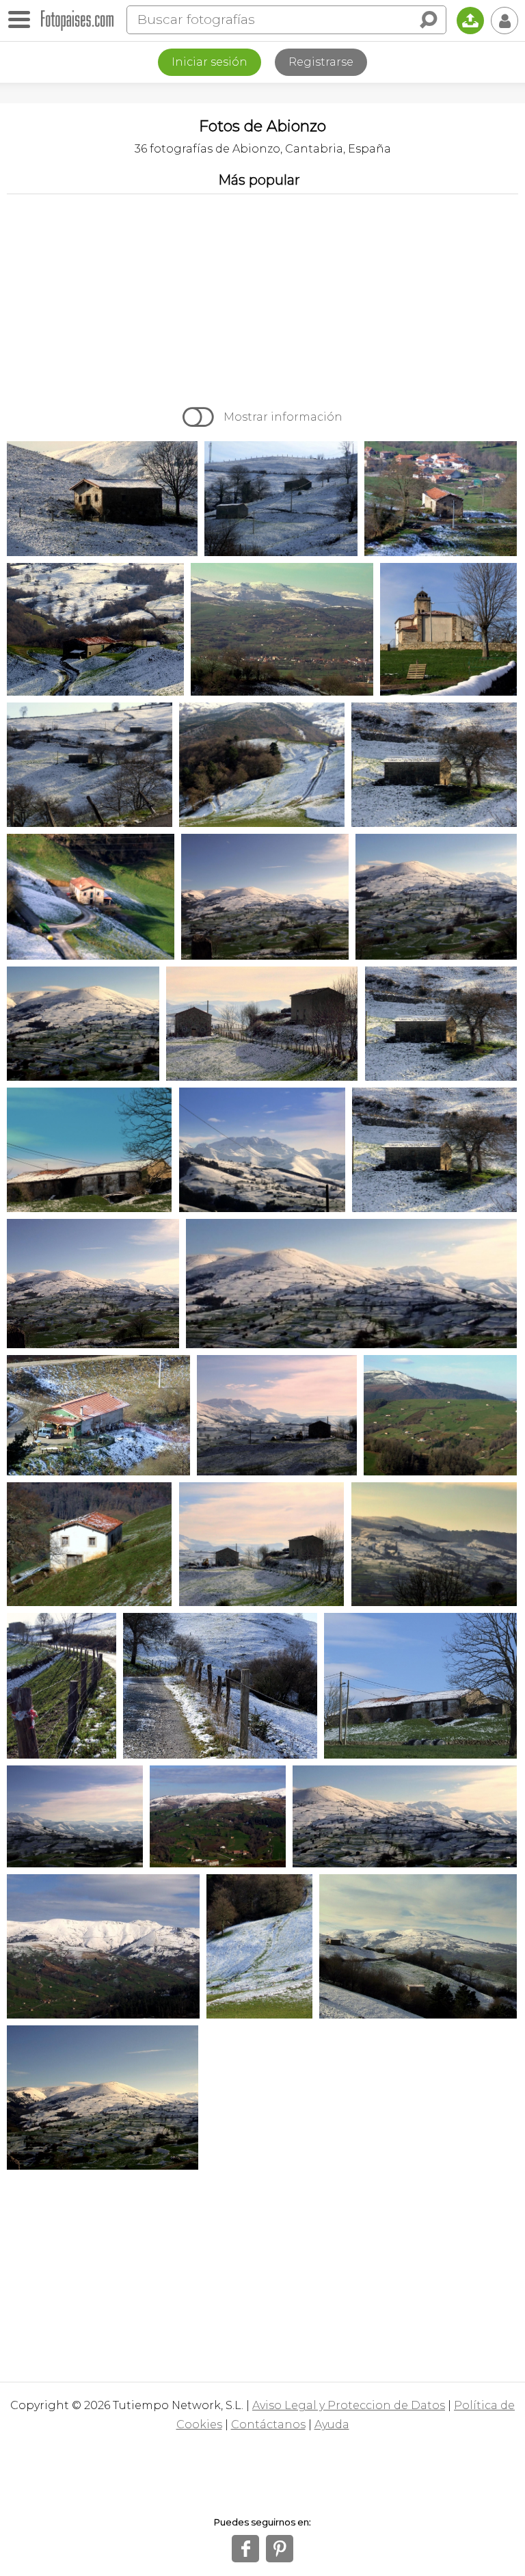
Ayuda (332, 2424)
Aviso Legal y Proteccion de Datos (349, 2405)
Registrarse (321, 62)
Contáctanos (268, 2424)
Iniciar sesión (210, 62)
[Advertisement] (262, 297)
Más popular (259, 180)
